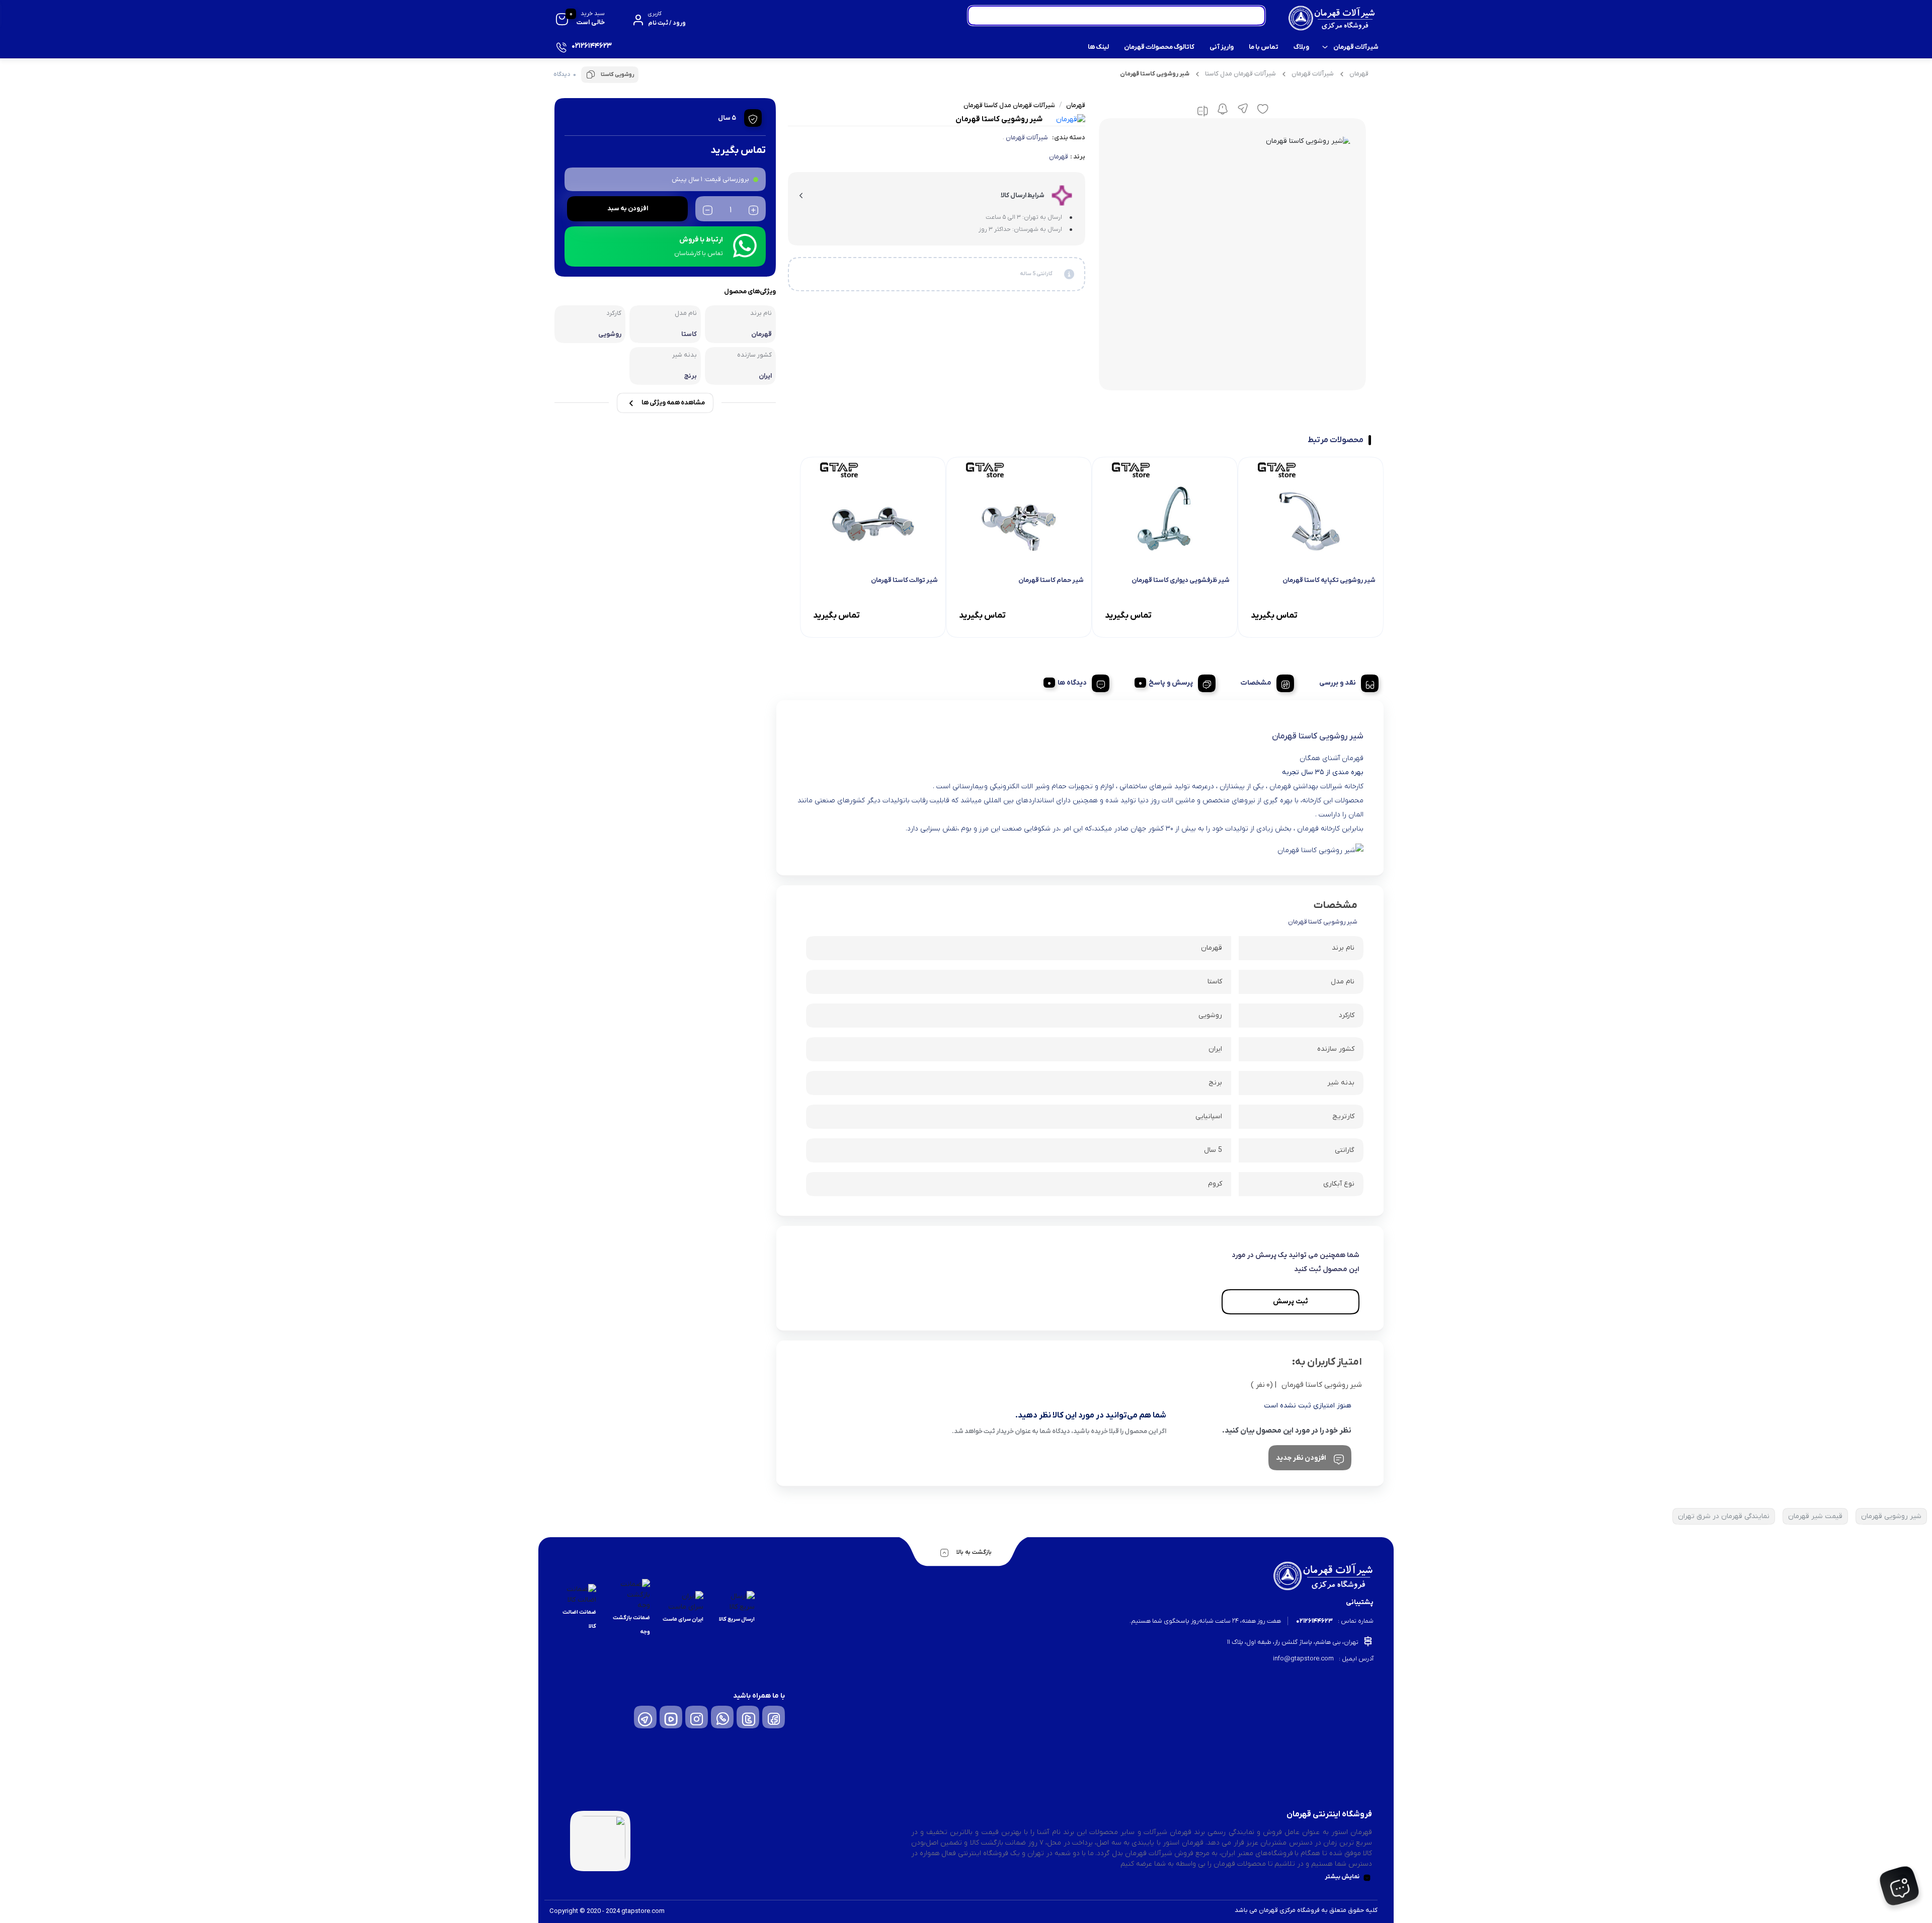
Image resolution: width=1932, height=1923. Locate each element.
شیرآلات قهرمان (1356, 47)
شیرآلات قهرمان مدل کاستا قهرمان (1009, 105)
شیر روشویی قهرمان (1891, 1516)
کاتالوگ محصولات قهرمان (1159, 47)
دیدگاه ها (1072, 683)
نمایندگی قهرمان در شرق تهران (1724, 1516)
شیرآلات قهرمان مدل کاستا (1240, 74)
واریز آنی (1222, 47)
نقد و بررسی (1338, 683)
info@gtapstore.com (1303, 1659)
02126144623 (1314, 1621)
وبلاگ (1301, 47)
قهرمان (1359, 74)
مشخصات (1256, 683)
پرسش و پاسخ (1171, 683)
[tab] (1345, 682)
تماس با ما (1264, 47)
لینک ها (1098, 47)
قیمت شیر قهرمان (1815, 1516)
